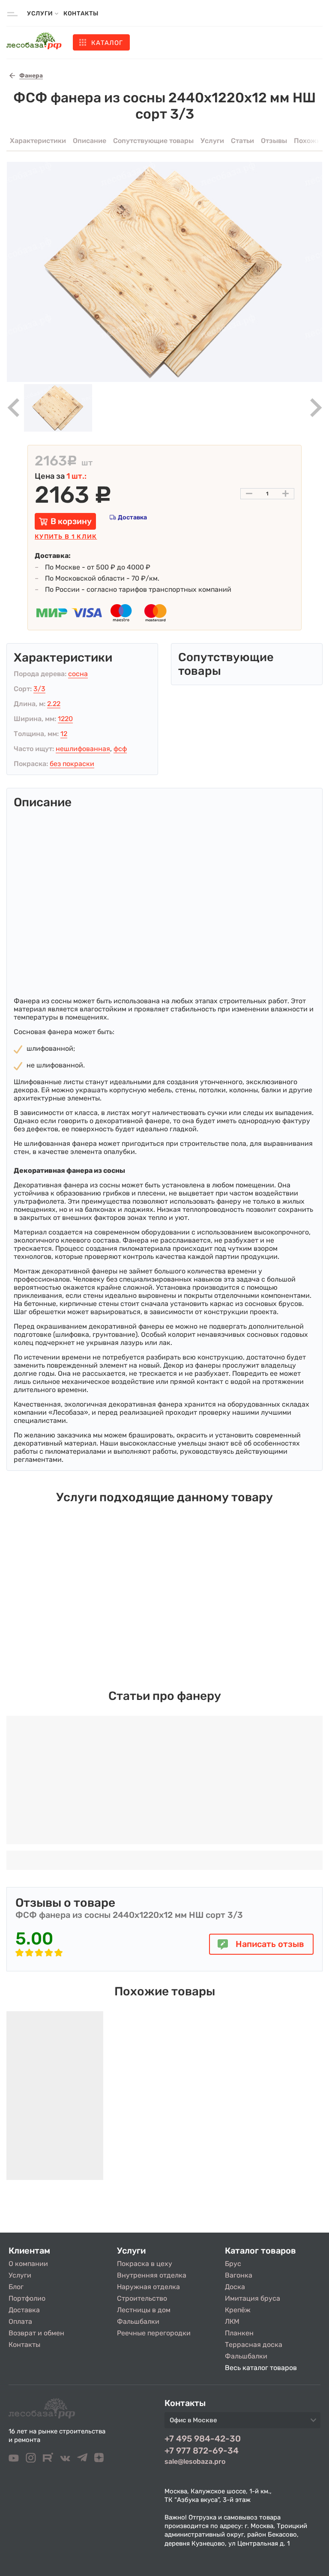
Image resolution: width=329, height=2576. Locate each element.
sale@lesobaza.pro (195, 2461)
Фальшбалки (138, 2321)
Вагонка (239, 2275)
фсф (120, 749)
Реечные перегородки (154, 2333)
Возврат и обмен (36, 2333)
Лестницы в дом (144, 2310)
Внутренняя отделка (152, 2275)
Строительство (142, 2298)
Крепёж (238, 2310)
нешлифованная (83, 749)
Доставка (132, 517)
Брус (233, 2264)
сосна (78, 674)
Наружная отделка (148, 2287)
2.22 (54, 704)
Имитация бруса (253, 2298)
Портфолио (27, 2298)
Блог (16, 2287)
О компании (28, 2264)
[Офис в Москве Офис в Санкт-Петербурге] (242, 2423)
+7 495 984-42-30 (203, 2439)
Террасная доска (254, 2345)
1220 (65, 719)
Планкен (239, 2333)
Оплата (20, 2321)
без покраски (72, 764)
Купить (66, 537)
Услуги (20, 2275)
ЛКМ (232, 2321)
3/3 (39, 689)
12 (64, 734)
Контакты (81, 13)
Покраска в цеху (145, 2264)
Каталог (107, 43)
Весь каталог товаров (261, 2368)
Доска (235, 2287)
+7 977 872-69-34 (202, 2451)
